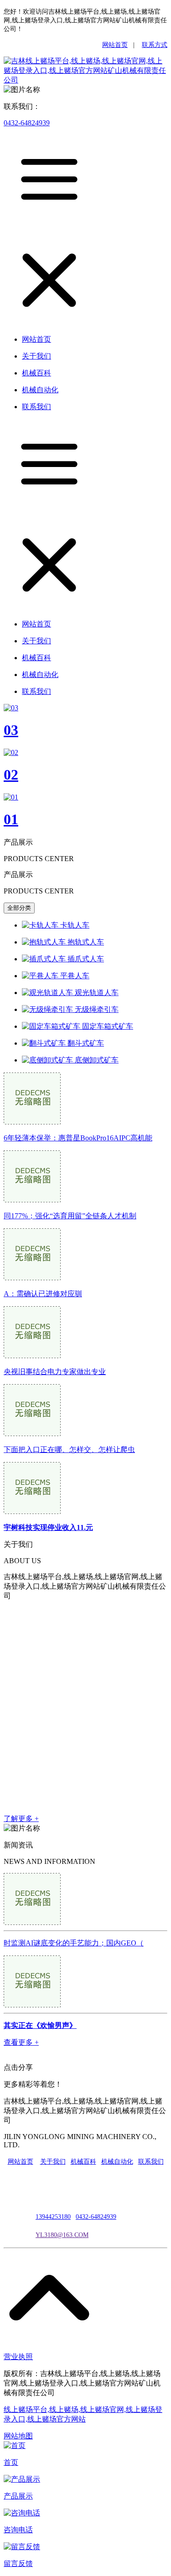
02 (11, 775)
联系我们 (151, 2162)
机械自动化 (117, 2162)
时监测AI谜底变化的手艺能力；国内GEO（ (74, 1943)
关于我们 (53, 2162)
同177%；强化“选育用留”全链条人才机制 (70, 1216)
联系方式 (155, 45)
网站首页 (115, 45)
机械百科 (83, 2162)
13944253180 (53, 2217)
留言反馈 (18, 2563)
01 (11, 819)
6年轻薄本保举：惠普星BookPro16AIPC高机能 (78, 1138)
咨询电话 (18, 2530)
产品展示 (18, 2496)
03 (11, 730)
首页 (11, 2462)
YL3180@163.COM (62, 2235)
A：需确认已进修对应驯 (43, 1294)
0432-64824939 (27, 123)
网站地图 (18, 2436)
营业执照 (18, 2357)
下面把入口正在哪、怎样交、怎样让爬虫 (69, 1450)
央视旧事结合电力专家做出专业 (55, 1372)
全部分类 (19, 908)
